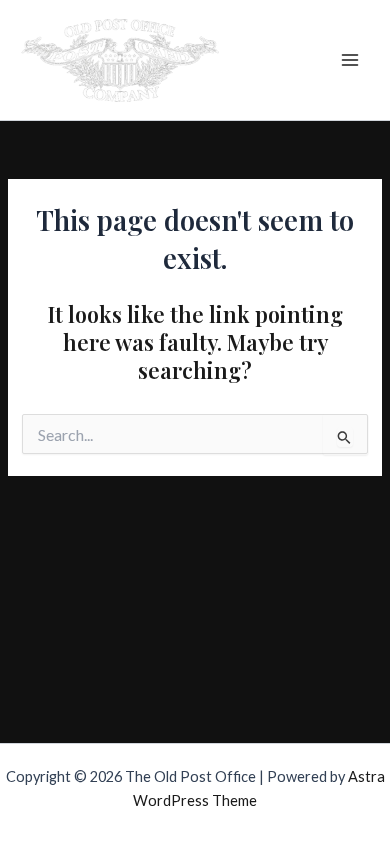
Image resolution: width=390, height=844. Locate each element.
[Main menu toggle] (350, 60)
